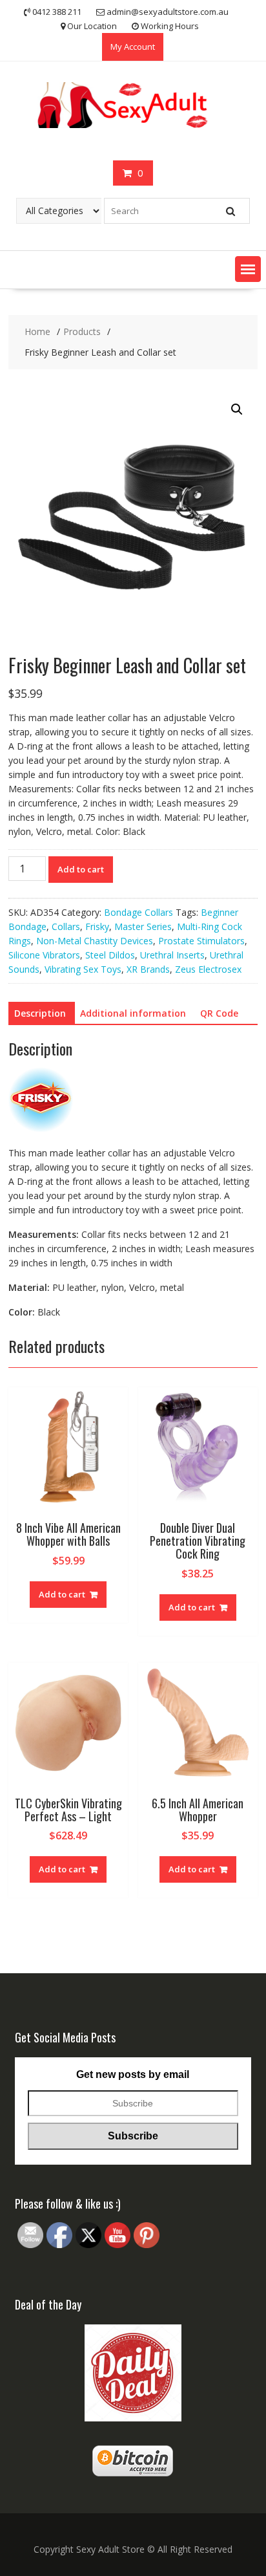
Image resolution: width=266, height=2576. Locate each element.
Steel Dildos (110, 955)
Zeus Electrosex (208, 969)
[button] (248, 269)
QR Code (219, 1013)
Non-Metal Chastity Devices (95, 941)
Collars (66, 926)
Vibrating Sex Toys (83, 969)
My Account (133, 47)
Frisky (97, 926)
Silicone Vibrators (44, 955)
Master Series (143, 926)
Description (40, 1013)
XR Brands (148, 969)
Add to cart (81, 869)
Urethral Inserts (172, 955)
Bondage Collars (138, 912)
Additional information (133, 1013)
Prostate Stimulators (201, 941)
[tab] (40, 1013)
